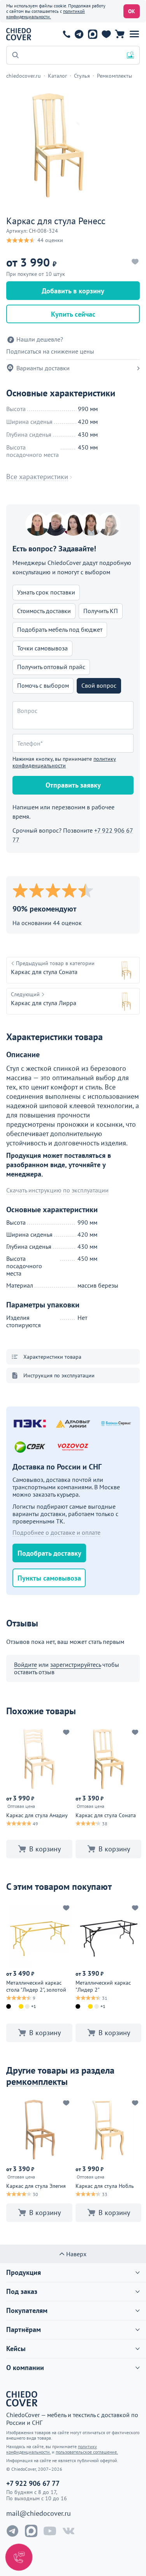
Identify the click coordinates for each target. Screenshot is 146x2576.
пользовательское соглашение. (87, 2452)
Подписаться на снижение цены (50, 351)
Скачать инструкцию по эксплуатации (57, 1190)
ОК (132, 11)
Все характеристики (37, 477)
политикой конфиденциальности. (46, 14)
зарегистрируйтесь (76, 1664)
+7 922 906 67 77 (67, 34)
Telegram (79, 34)
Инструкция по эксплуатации (59, 1375)
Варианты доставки (43, 368)
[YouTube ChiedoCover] (50, 2531)
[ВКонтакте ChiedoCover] (69, 2531)
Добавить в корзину (73, 291)
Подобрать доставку (49, 1553)
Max (92, 34)
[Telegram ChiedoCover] (12, 2531)
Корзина (120, 34)
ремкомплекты (37, 2082)
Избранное (106, 34)
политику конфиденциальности (64, 762)
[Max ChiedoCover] (31, 2531)
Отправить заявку (73, 785)
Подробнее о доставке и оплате (56, 1532)
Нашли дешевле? (40, 339)
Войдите (26, 1664)
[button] (134, 34)
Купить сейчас (73, 314)
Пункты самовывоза (49, 1578)
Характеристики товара (52, 1357)
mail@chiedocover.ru (39, 2513)
